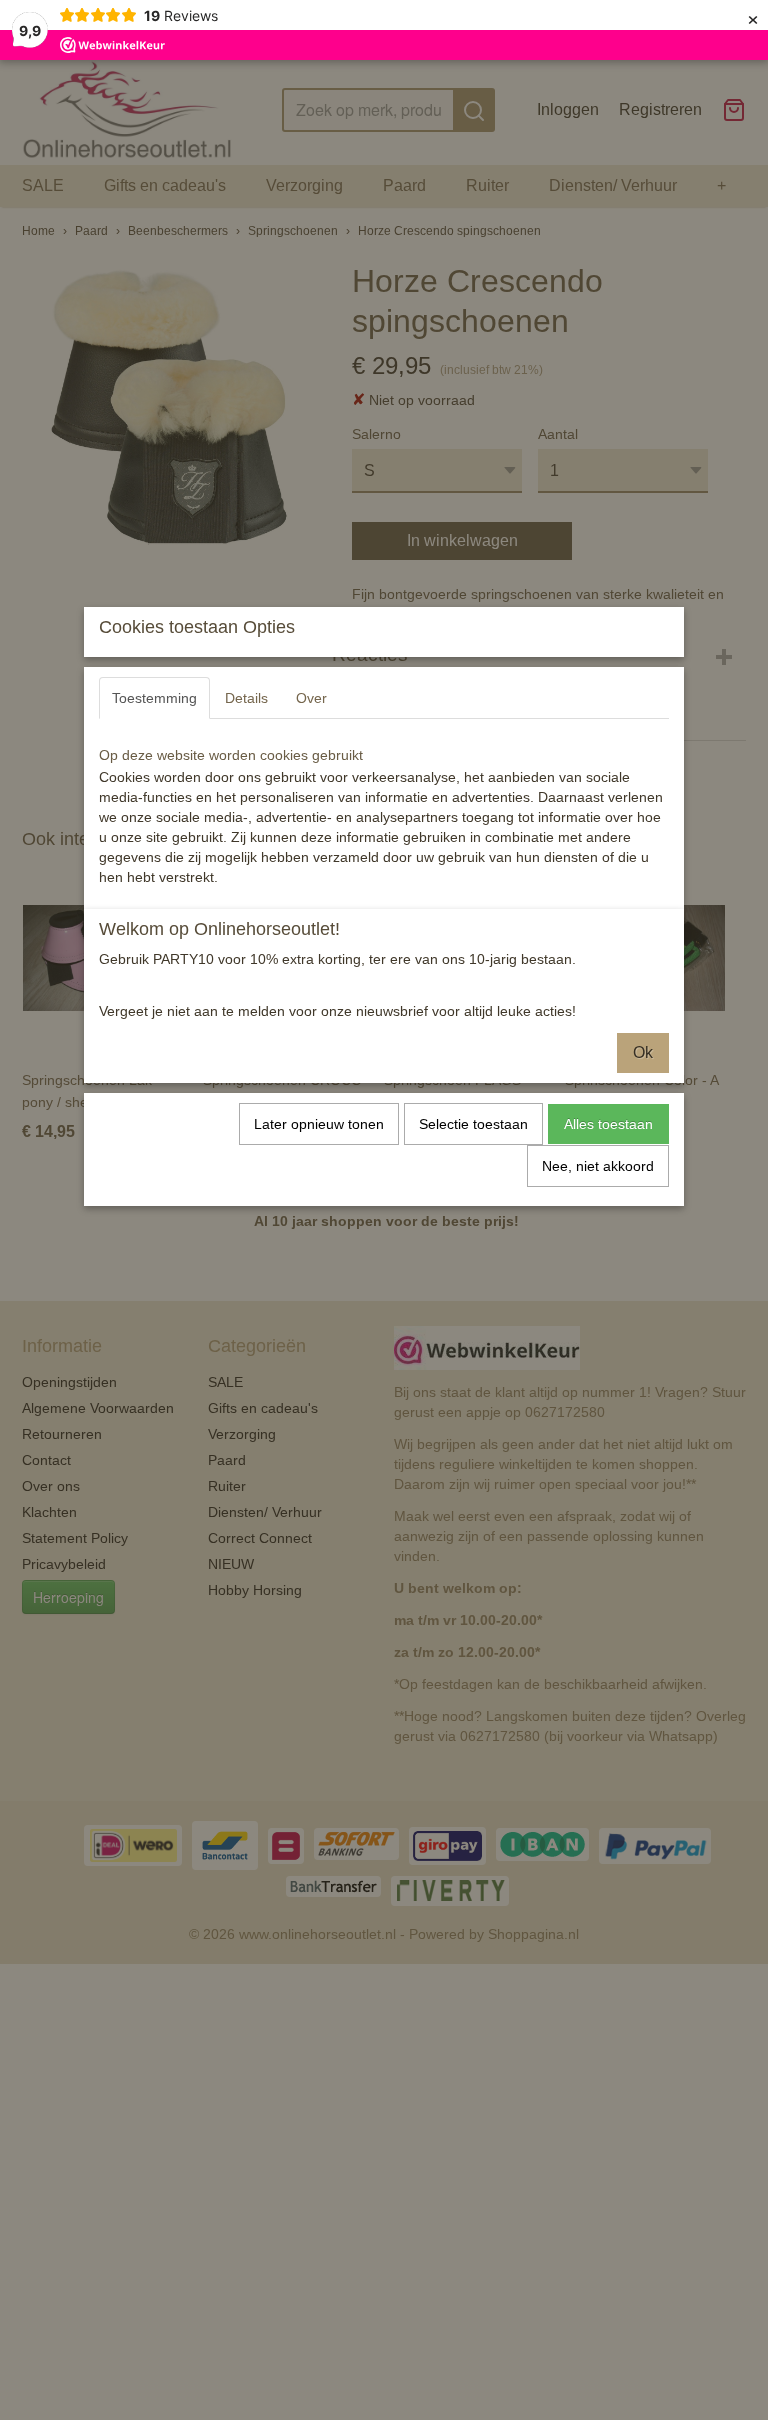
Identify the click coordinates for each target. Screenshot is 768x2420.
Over (311, 698)
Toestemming (154, 698)
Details (246, 698)
